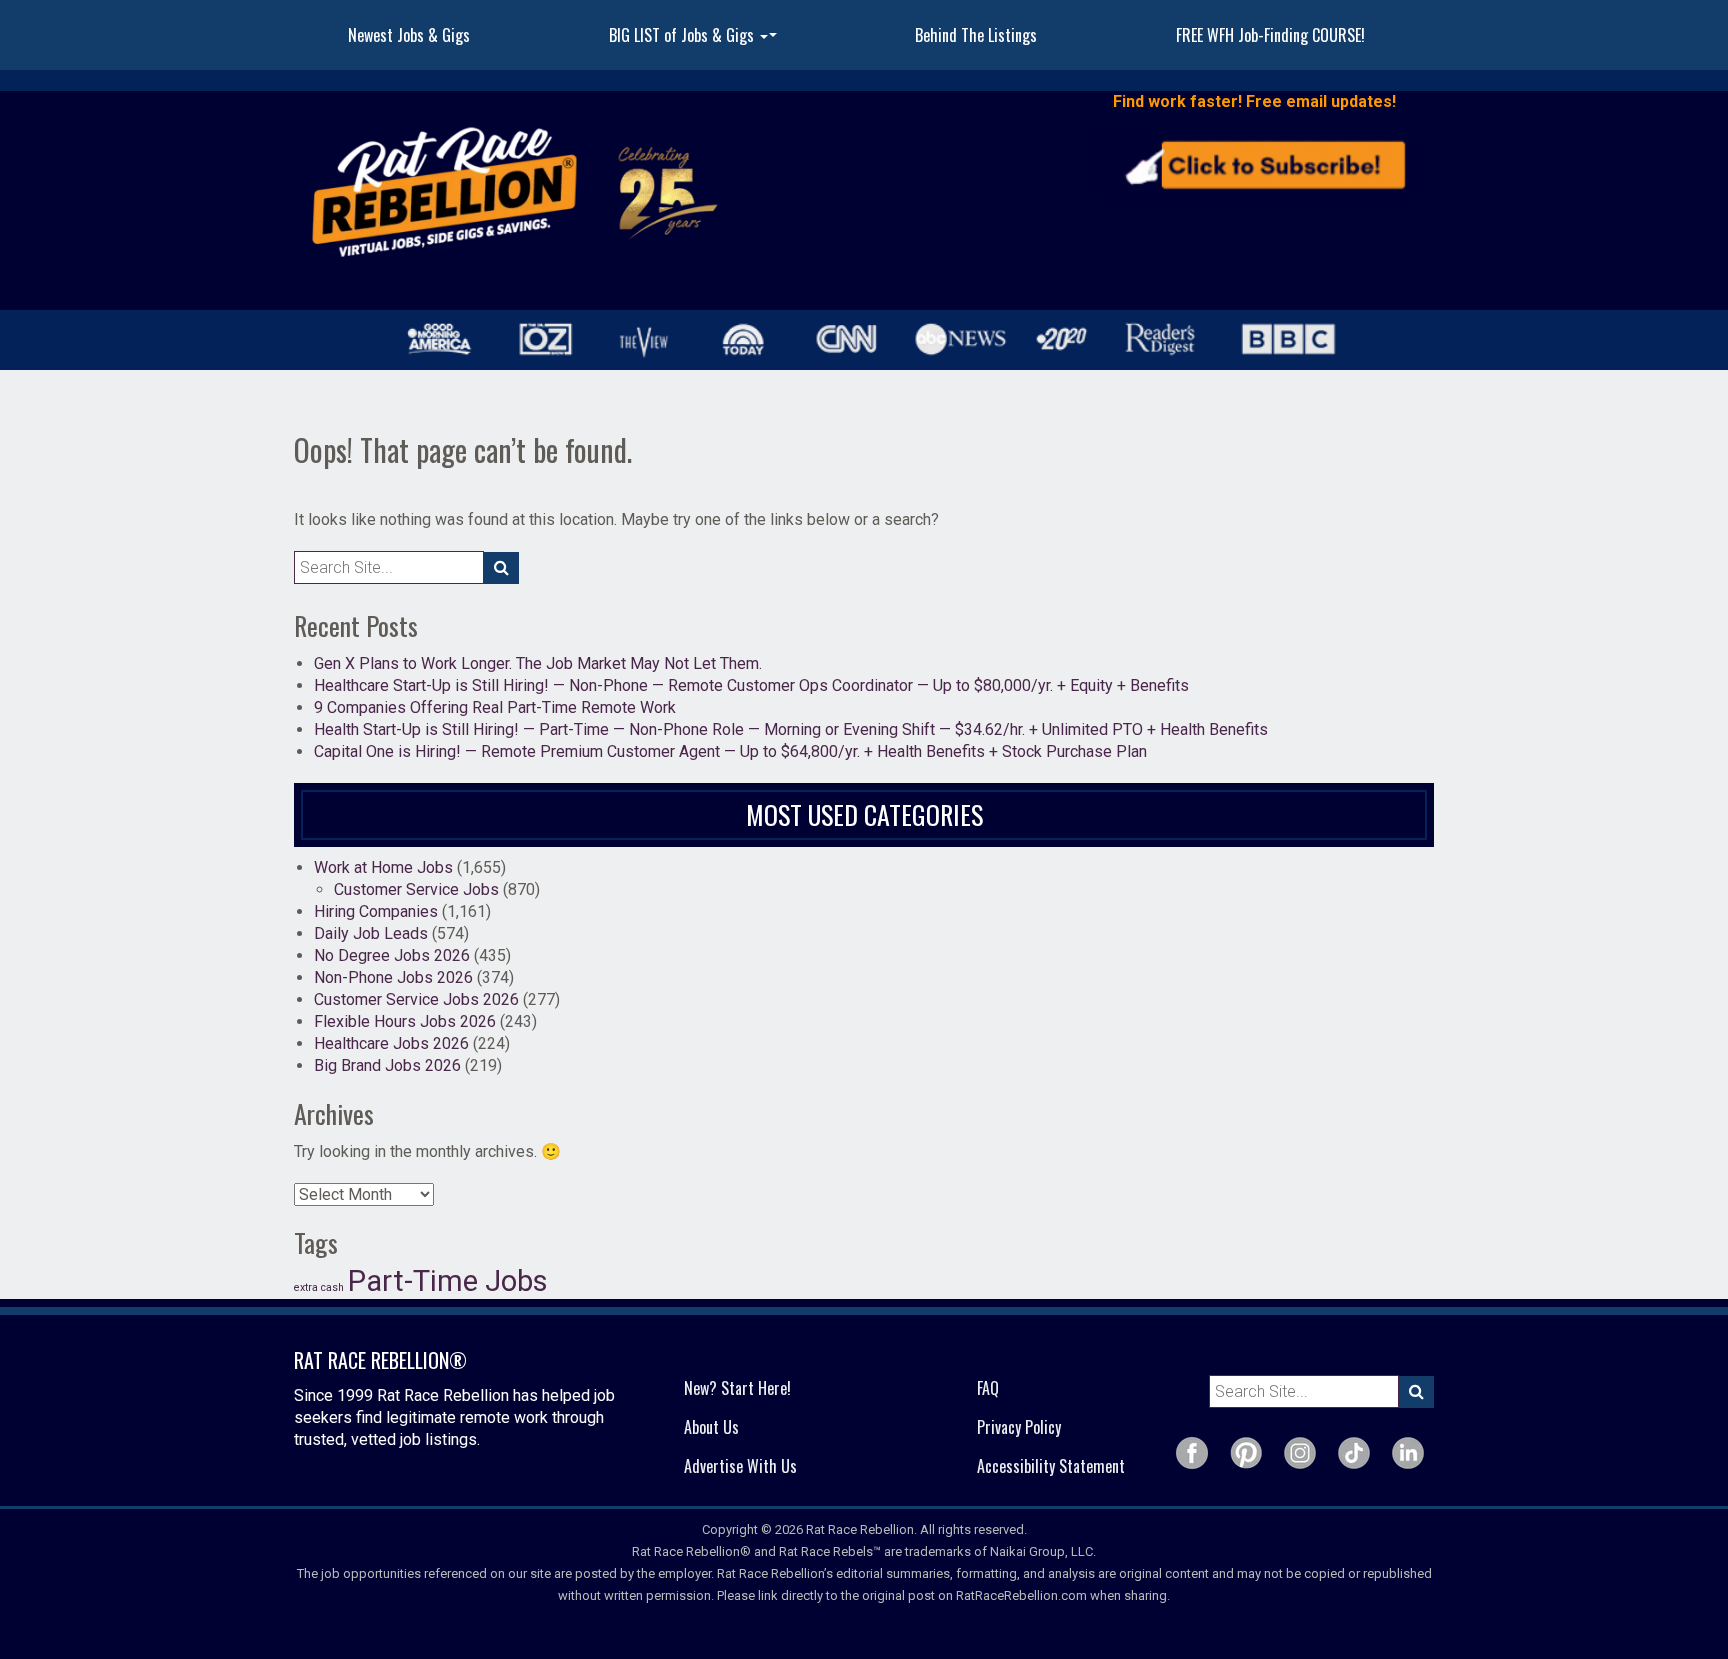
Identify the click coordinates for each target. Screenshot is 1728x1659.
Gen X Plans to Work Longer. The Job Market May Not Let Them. (538, 663)
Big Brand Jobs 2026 (387, 1065)
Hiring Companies (376, 911)
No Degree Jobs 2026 (392, 955)
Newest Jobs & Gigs (409, 35)
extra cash (319, 1287)
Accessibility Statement (1051, 1466)
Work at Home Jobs (383, 867)
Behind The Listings (976, 35)
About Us (711, 1427)
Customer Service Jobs (416, 889)
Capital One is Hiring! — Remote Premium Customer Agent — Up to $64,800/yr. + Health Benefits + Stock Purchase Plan (730, 751)
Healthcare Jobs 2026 (391, 1043)
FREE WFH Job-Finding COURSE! (1270, 35)
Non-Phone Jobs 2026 (393, 977)
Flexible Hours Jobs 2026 (405, 1021)
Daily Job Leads (371, 933)
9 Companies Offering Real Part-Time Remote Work (495, 707)
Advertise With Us (740, 1466)
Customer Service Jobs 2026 (416, 999)
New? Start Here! (737, 1388)
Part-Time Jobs (448, 1281)
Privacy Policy (1019, 1427)
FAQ (988, 1388)
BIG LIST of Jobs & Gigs (695, 41)
